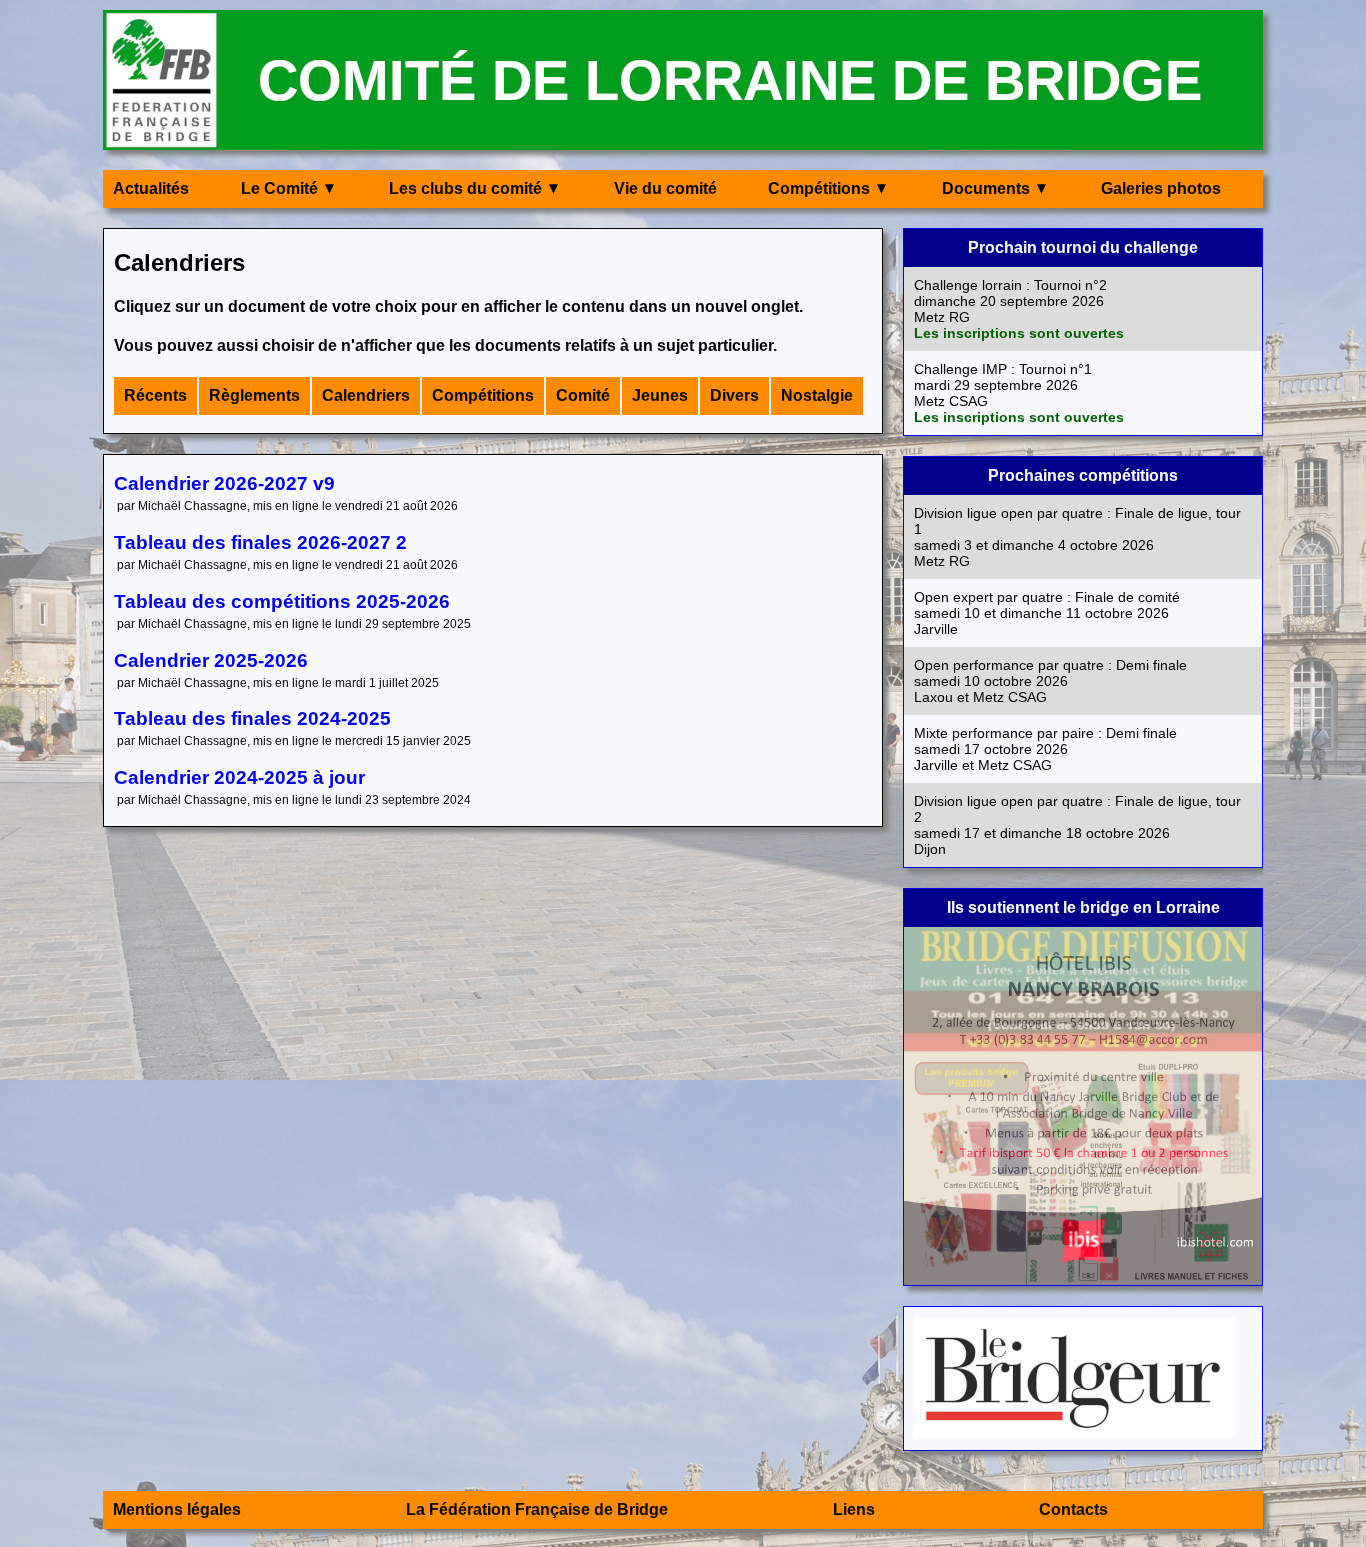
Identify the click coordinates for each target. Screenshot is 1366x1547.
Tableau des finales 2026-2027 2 (260, 542)
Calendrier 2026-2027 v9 (224, 483)
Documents (986, 188)
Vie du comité (665, 188)
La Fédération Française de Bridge (537, 1509)
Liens (854, 1509)
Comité (583, 395)
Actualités (151, 188)
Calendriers (366, 395)
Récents (155, 395)
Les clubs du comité (465, 188)
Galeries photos (1161, 188)
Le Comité (279, 188)
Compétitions (819, 188)
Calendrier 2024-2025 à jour (239, 777)
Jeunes (660, 395)
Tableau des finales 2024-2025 (252, 718)
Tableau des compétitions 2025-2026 (282, 601)
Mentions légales (177, 1509)
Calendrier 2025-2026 (211, 660)
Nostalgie (817, 395)
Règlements (254, 395)
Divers (734, 395)
